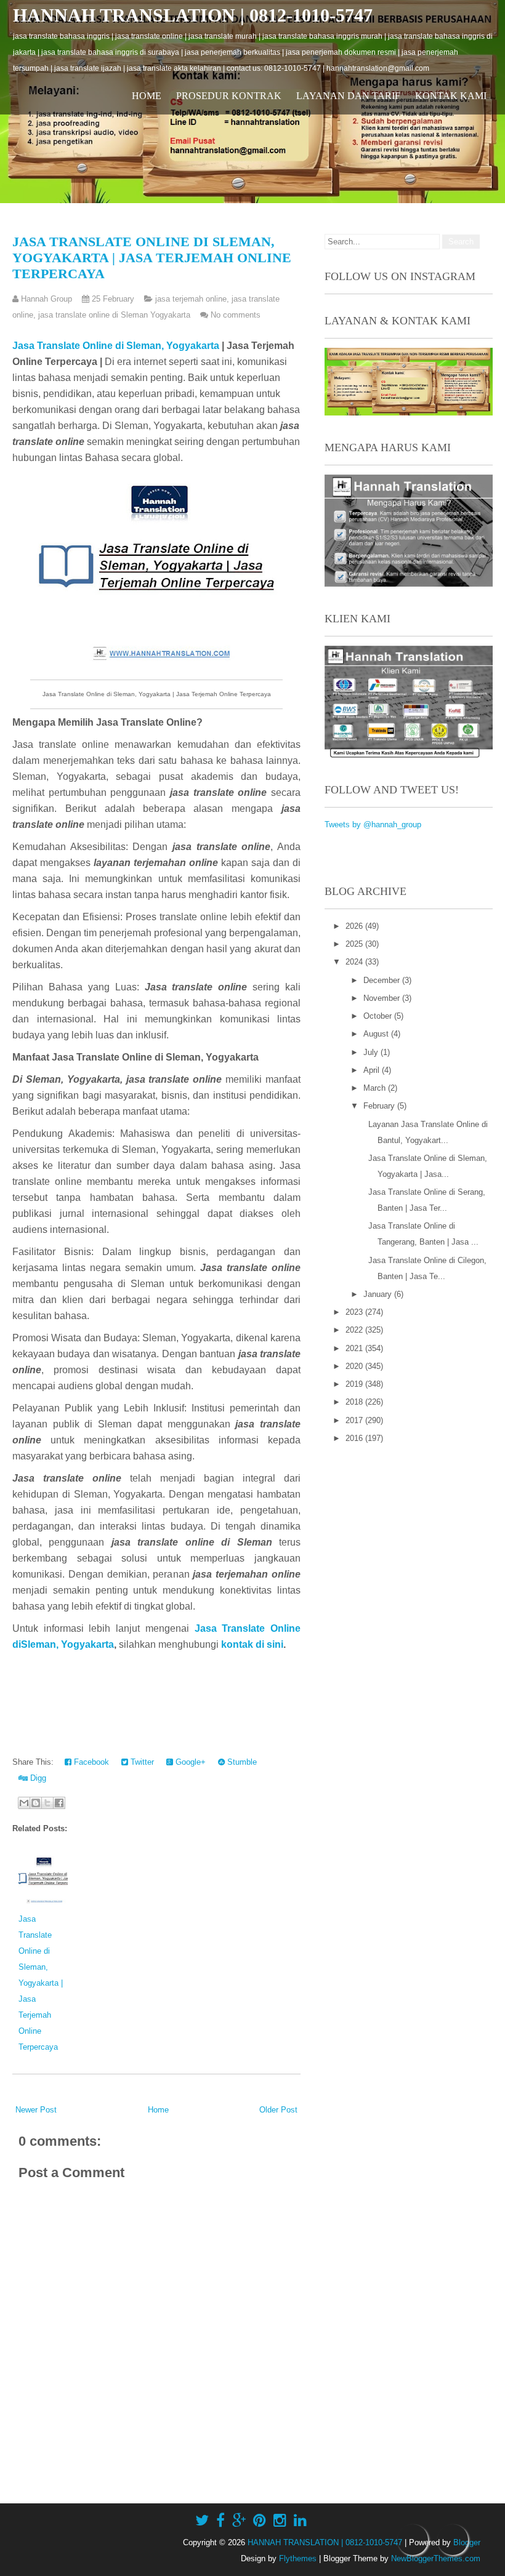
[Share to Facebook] (59, 1803)
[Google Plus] (239, 2521)
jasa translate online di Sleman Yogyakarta (114, 315)
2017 (355, 1420)
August (377, 1034)
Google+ (189, 1762)
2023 (355, 1312)
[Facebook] (220, 2521)
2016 (355, 1438)
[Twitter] (202, 2521)
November (383, 998)
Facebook (90, 1762)
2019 (355, 1384)
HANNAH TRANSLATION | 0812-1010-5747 (193, 15)
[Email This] (24, 1803)
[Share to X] (47, 1803)
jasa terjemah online (191, 299)
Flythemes (298, 2558)
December (383, 980)
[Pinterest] (260, 2521)
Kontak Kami (451, 96)
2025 (355, 944)
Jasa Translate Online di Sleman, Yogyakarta (116, 346)
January (379, 1294)
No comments (236, 315)
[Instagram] (280, 2521)
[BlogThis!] (36, 1803)
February (380, 1106)
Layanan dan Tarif (348, 96)
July (372, 1052)
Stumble (241, 1762)
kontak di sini (252, 1644)
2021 (355, 1348)
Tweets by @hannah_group (373, 825)
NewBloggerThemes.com (436, 2558)
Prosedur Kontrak (229, 96)
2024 (355, 962)
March (376, 1088)
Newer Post (36, 2110)
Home (147, 96)
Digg (37, 1778)
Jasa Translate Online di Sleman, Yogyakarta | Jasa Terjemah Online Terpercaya (152, 258)
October (379, 1016)
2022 (355, 1330)
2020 (355, 1366)
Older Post (278, 2110)
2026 (355, 926)
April (373, 1070)
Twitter (141, 1762)
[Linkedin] (300, 2521)
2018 (355, 1402)
